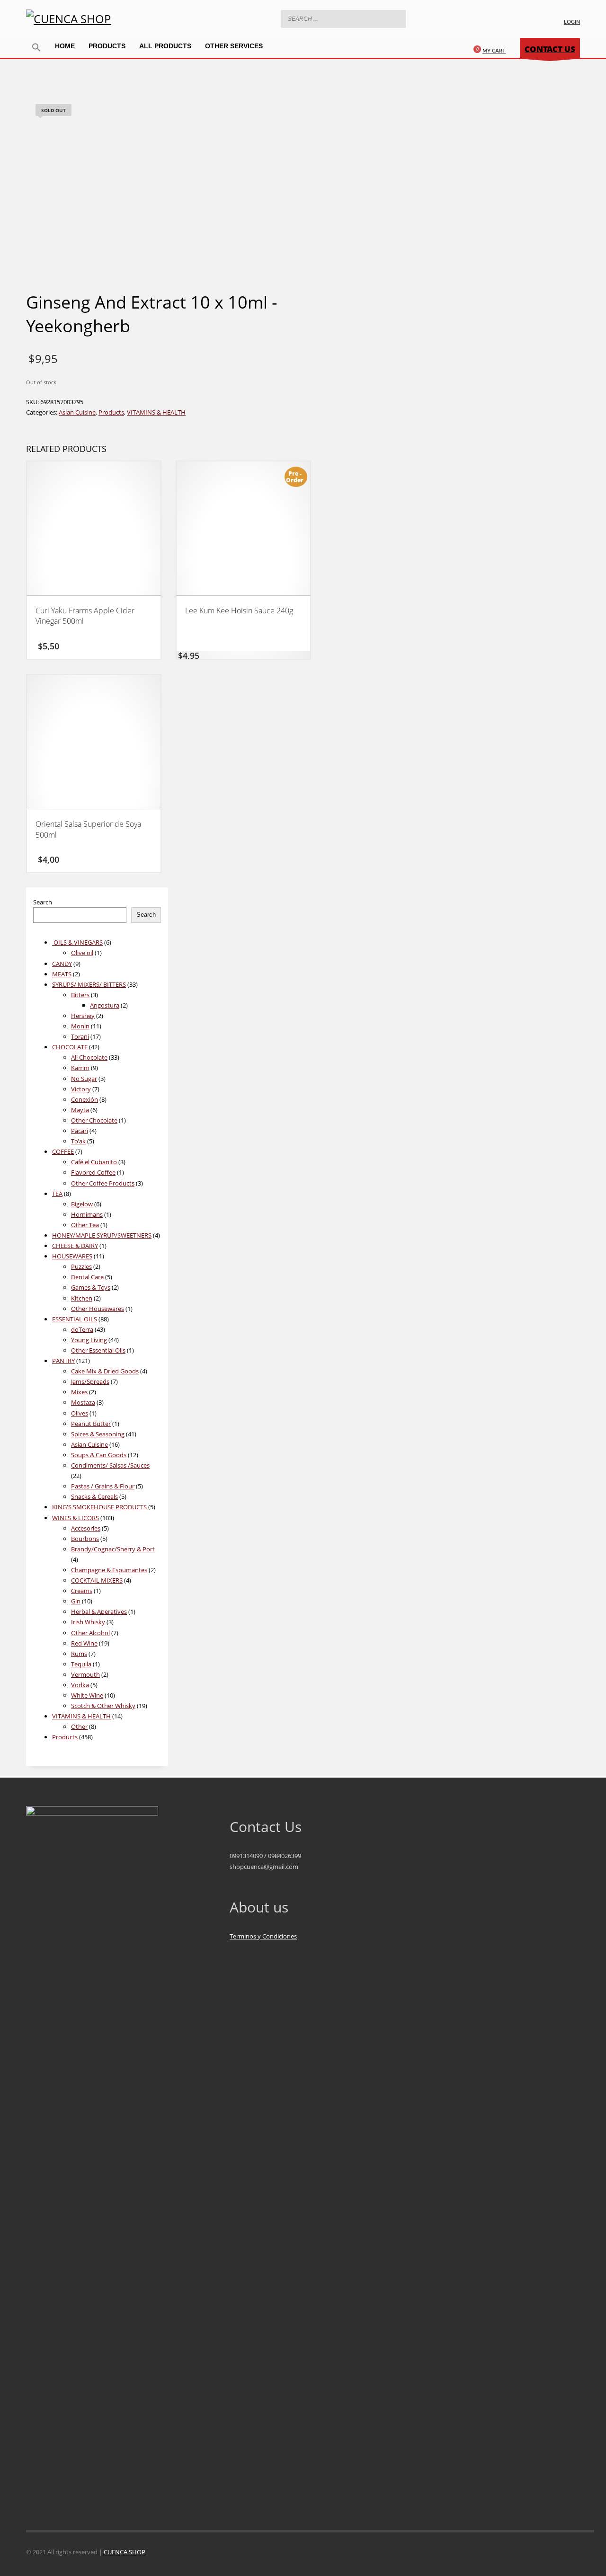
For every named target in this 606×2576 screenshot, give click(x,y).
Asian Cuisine (77, 412)
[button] (36, 48)
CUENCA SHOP (125, 2552)
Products (111, 412)
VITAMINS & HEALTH (156, 412)
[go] (375, 18)
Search (43, 902)
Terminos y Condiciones (263, 1936)
